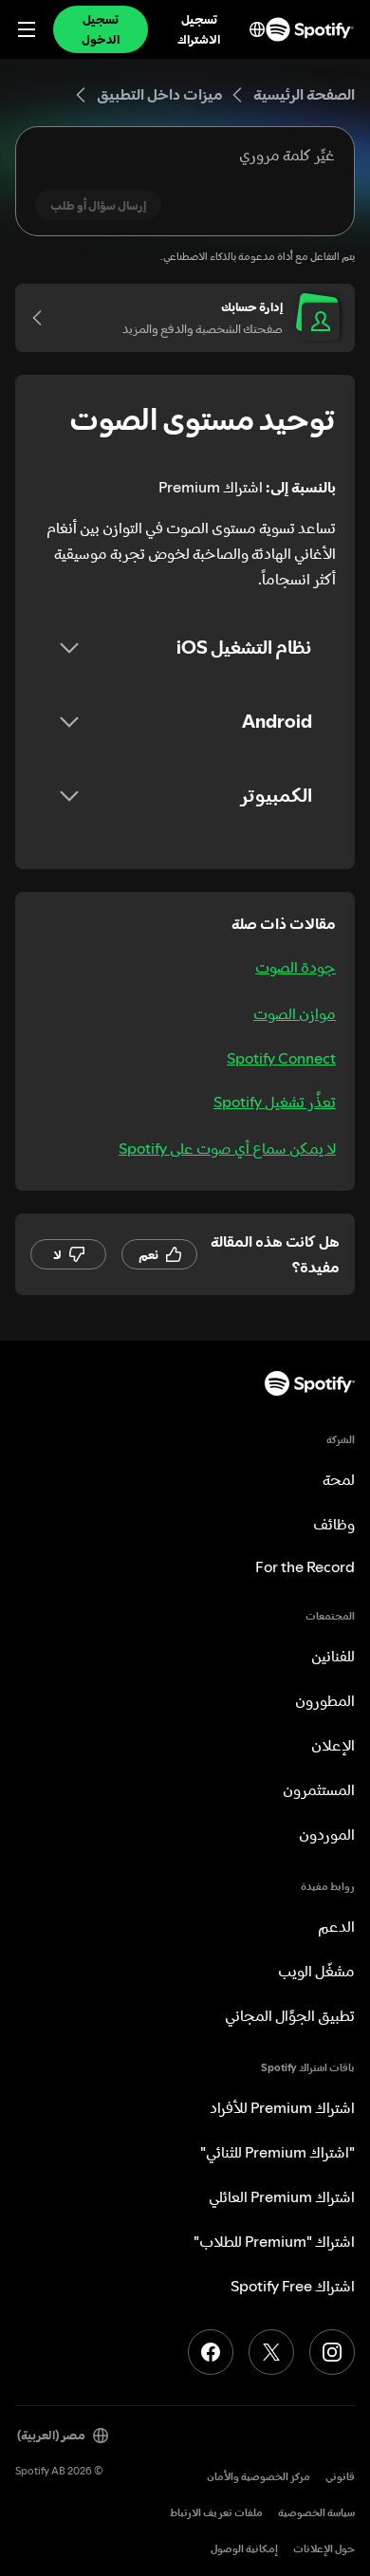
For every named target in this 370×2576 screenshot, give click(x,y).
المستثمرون (319, 1789)
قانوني (340, 2477)
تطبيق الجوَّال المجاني (290, 2015)
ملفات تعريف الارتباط (216, 2513)
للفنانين (333, 1656)
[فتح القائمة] (27, 29)
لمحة (339, 1479)
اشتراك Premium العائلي (282, 2196)
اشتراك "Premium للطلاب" (274, 2241)
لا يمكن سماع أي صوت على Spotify (227, 1148)
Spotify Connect (281, 1058)
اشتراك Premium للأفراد (282, 2107)
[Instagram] (332, 2352)
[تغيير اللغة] (257, 29)
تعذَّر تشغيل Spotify (275, 1102)
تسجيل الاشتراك (199, 29)
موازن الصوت (295, 1013)
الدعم (336, 1926)
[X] (271, 2352)
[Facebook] (211, 2352)
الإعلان (333, 1745)
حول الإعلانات (324, 2549)
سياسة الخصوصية (316, 2513)
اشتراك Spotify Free (293, 2286)
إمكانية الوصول (244, 2549)
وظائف (334, 1524)
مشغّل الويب (316, 1971)
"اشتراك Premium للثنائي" (277, 2152)
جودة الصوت (296, 967)
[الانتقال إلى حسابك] (44, 318)
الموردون (327, 1834)
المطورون (325, 1700)
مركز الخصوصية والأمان (259, 2477)
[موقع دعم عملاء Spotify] (310, 29)
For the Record (305, 1566)
